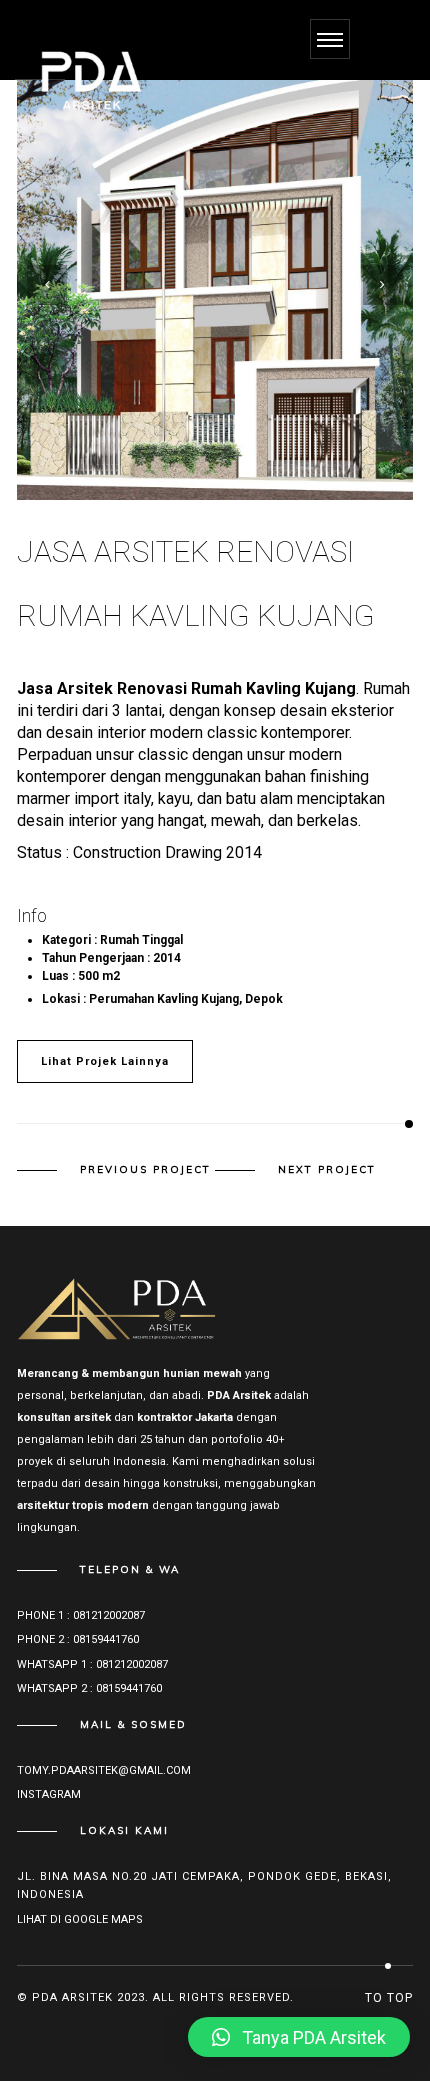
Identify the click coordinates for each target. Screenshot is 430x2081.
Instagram (49, 1794)
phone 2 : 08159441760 (78, 1639)
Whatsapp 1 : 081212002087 (92, 1664)
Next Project (327, 1170)
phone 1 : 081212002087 (81, 1615)
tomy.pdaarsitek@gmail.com (104, 1770)
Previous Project (145, 1170)
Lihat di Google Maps (80, 1919)
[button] (299, 2037)
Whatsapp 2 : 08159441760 (89, 1688)
